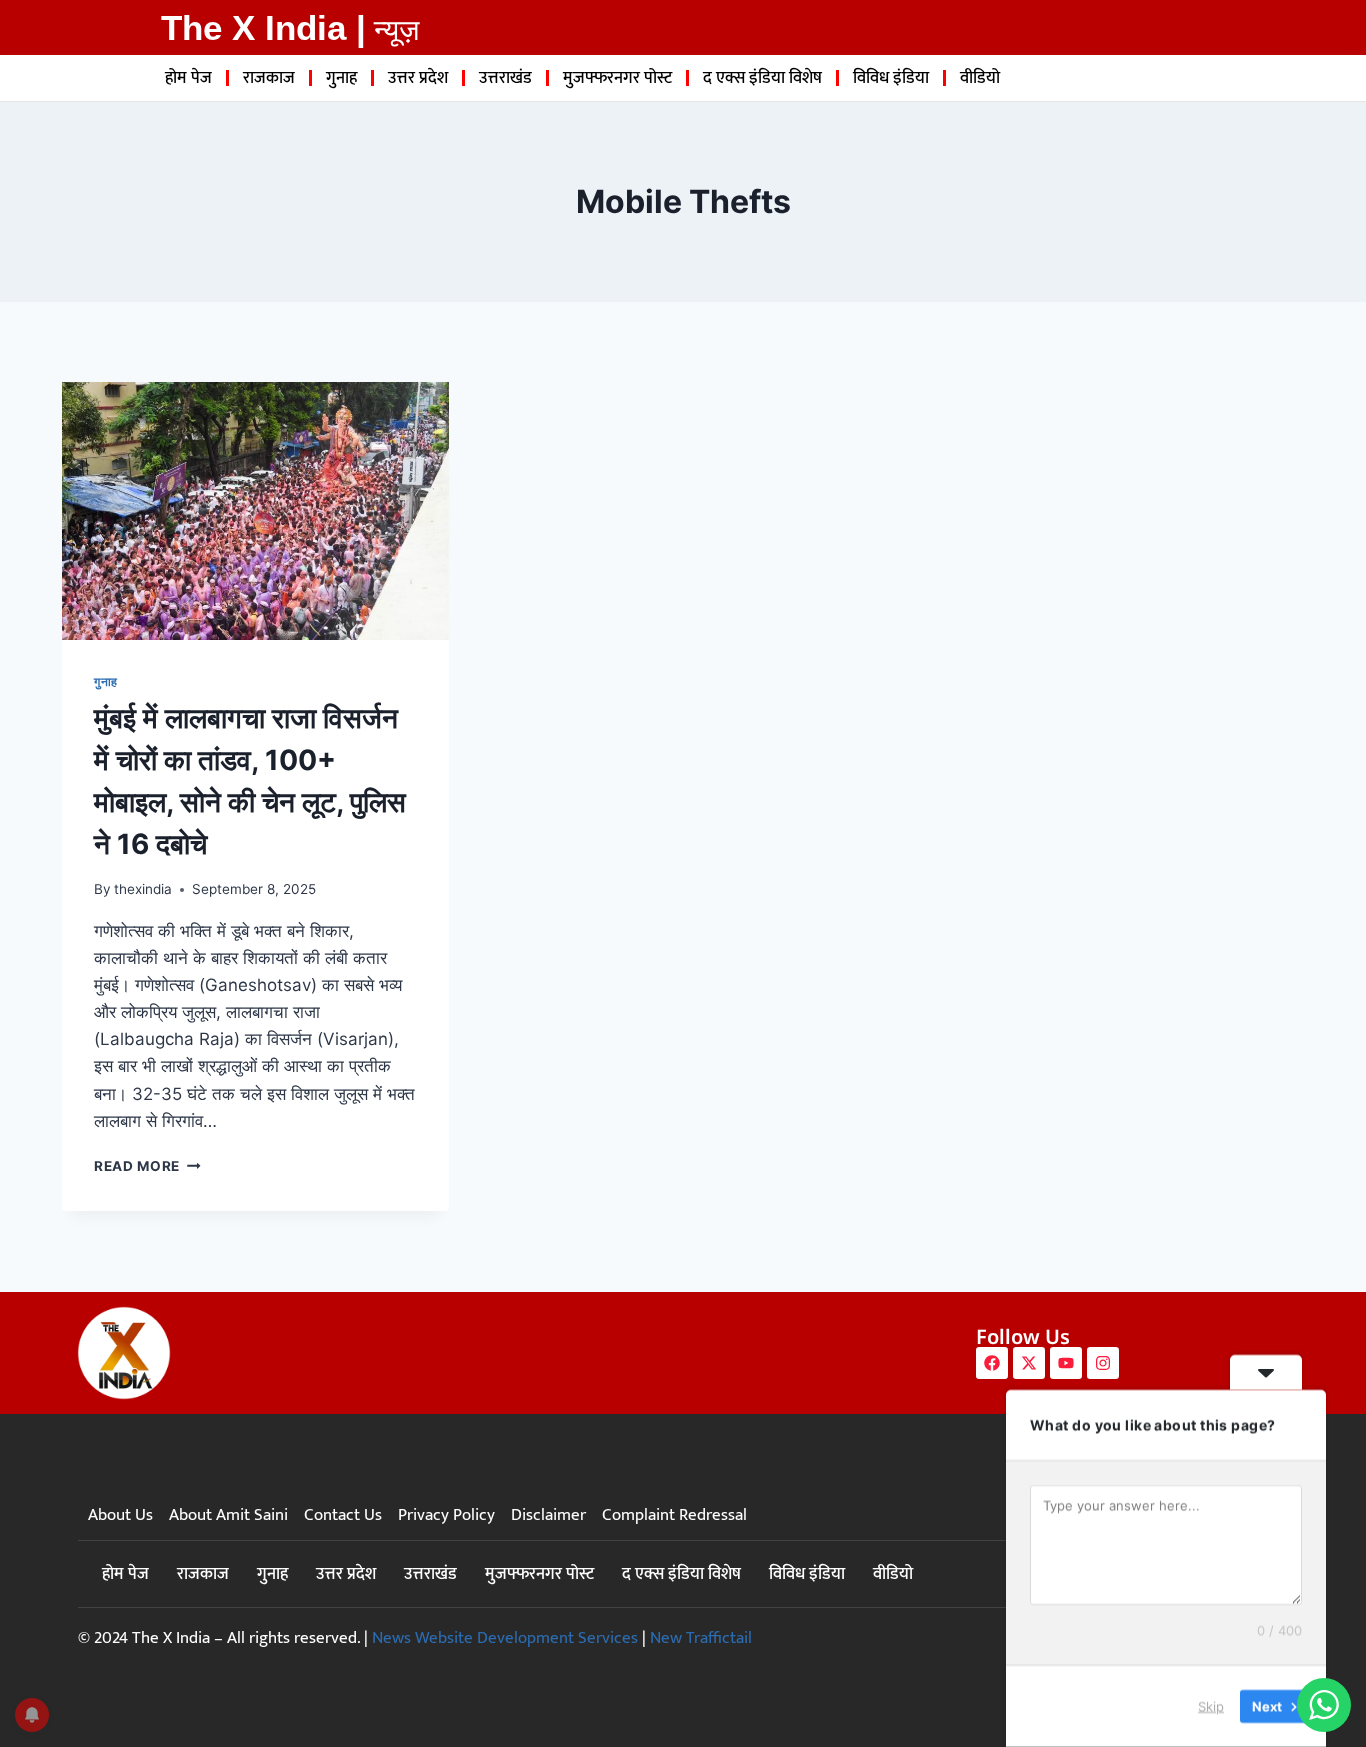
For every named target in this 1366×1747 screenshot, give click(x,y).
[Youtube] (1066, 1363)
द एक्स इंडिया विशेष (762, 78)
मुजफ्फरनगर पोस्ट (617, 78)
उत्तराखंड (505, 78)
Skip (1211, 1706)
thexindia (143, 889)
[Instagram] (1103, 1363)
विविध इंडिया (891, 78)
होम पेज (188, 78)
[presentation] (255, 511)
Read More (147, 1166)
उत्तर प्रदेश (418, 78)
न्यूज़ (396, 30)
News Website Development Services (505, 1638)
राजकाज (269, 78)
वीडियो (980, 78)
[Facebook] (992, 1363)
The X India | (263, 27)
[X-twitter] (1029, 1363)
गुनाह (341, 78)
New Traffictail (701, 1638)
